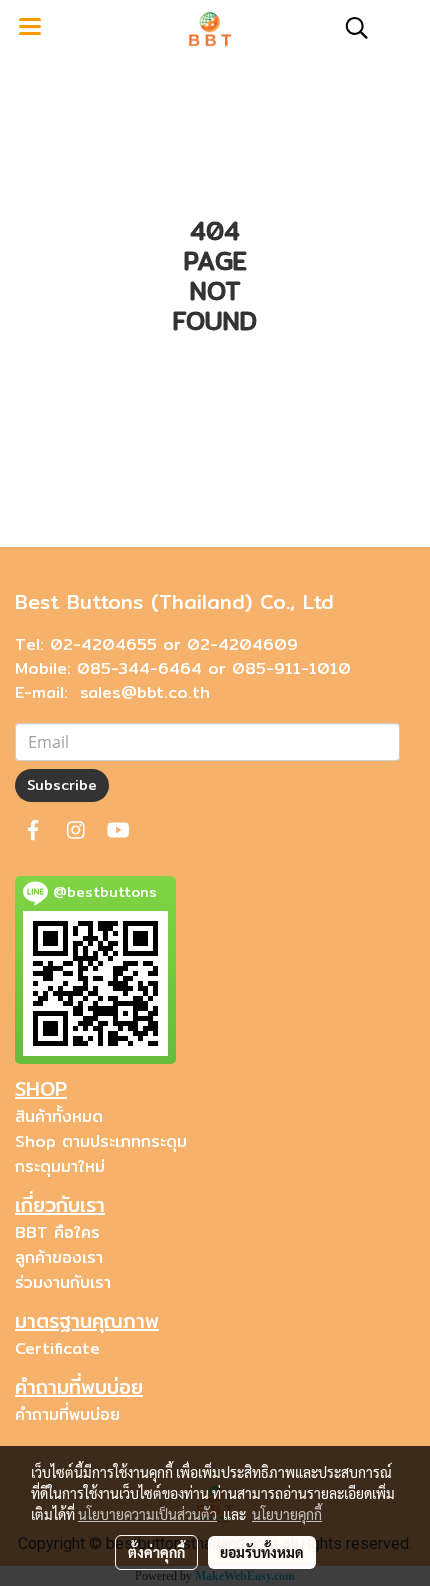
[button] (350, 28)
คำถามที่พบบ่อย (67, 1414)
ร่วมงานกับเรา (63, 1282)
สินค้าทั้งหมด (59, 1116)
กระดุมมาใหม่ (60, 1166)
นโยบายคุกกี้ (287, 1514)
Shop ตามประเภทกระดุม (101, 1141)
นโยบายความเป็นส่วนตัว (147, 1514)
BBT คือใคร (57, 1232)
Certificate (57, 1348)
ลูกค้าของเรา (59, 1257)
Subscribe (62, 785)
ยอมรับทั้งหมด (262, 1552)
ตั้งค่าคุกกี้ (156, 1552)
